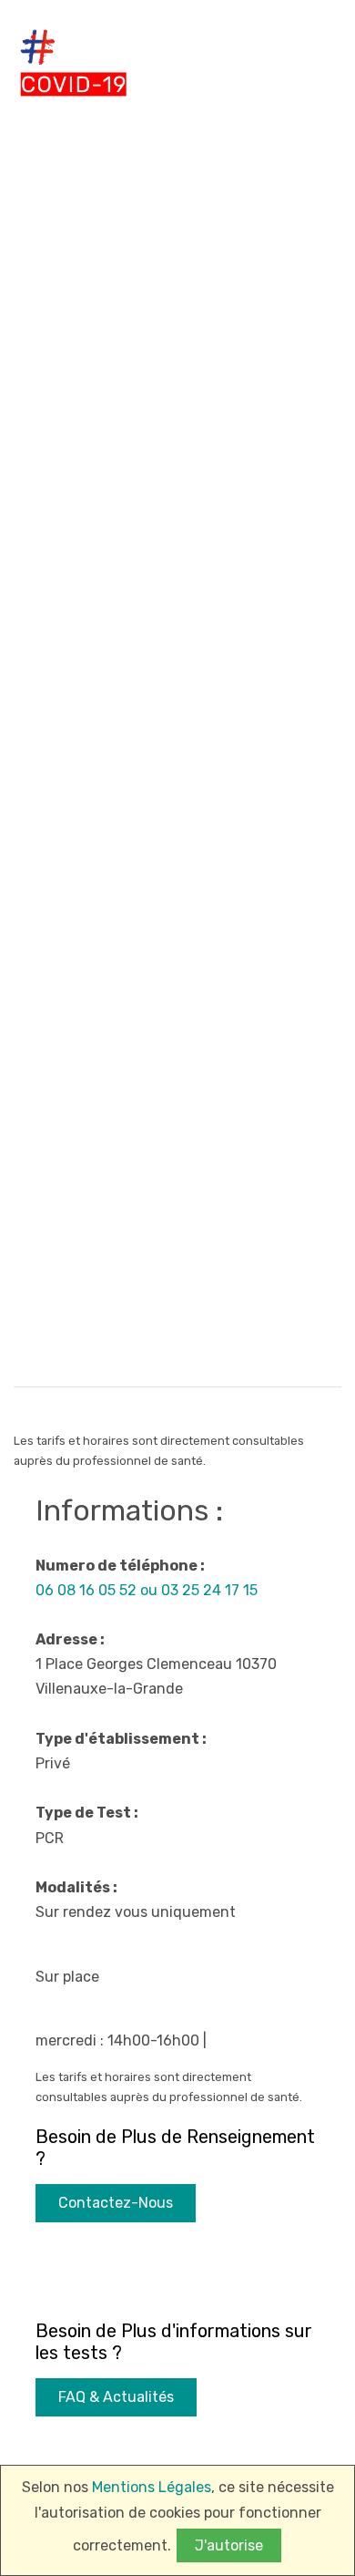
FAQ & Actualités (116, 2397)
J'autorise (229, 2545)
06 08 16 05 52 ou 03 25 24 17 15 (147, 1590)
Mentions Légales (152, 2487)
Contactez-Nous (116, 2203)
